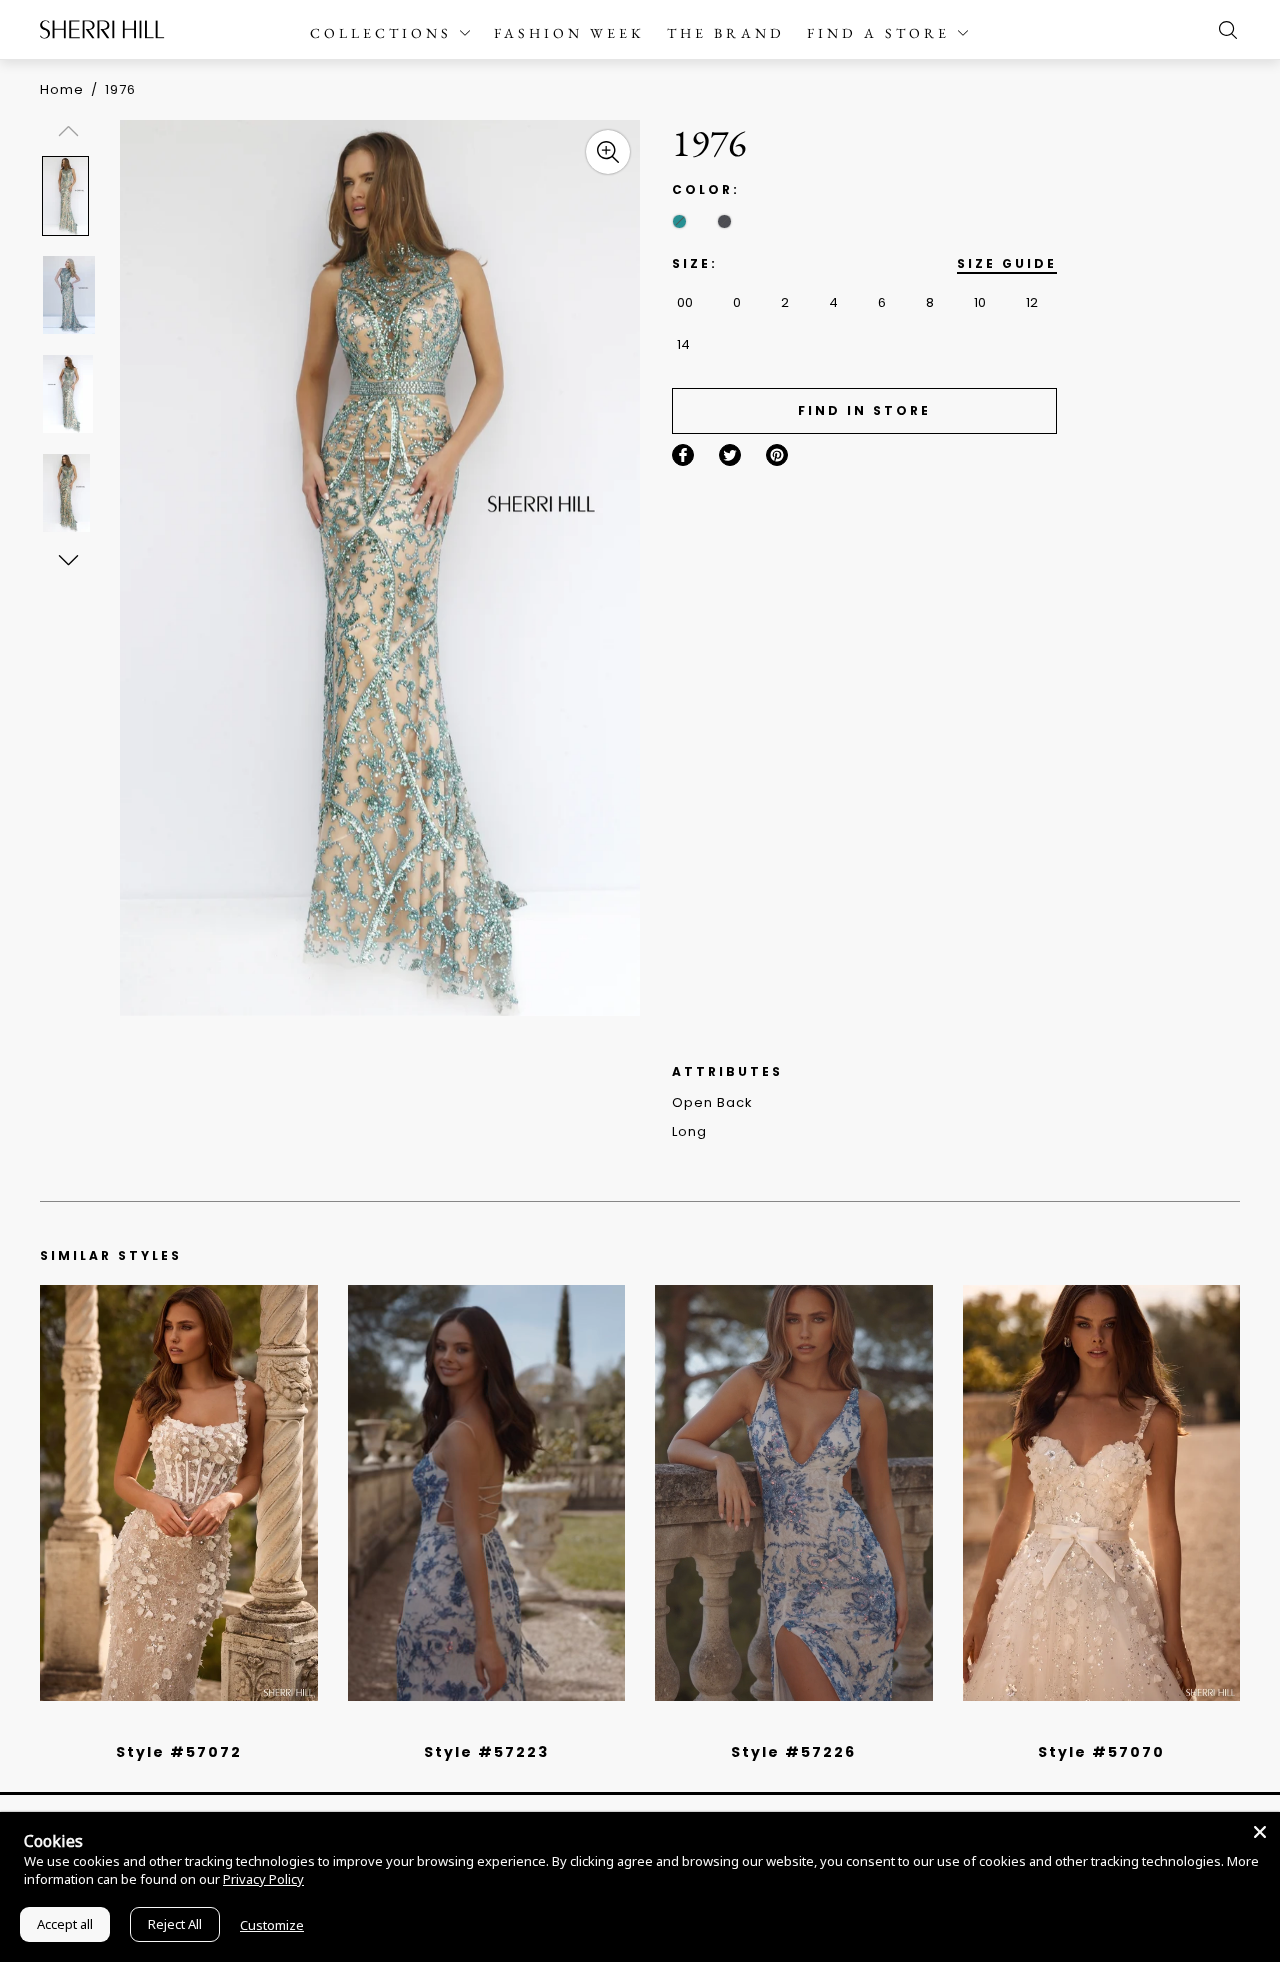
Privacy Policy (263, 1879)
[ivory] (1079, 1726)
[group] (72, 195)
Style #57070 (1101, 1752)
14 (683, 344)
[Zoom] (608, 152)
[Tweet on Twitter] (730, 455)
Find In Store (864, 410)
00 (685, 302)
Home (62, 89)
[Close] (1260, 1832)
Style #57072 (179, 1752)
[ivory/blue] (479, 1726)
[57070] (1102, 1493)
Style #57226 (793, 1752)
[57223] (487, 1493)
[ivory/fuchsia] (494, 1726)
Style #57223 (486, 1752)
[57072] (179, 1493)
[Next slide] (67, 559)
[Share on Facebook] (683, 455)
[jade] (679, 221)
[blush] (186, 1726)
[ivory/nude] (201, 1726)
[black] (156, 1726)
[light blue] (171, 1726)
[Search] (1223, 30)
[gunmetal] (724, 221)
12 (1032, 302)
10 (980, 302)
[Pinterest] (777, 455)
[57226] (794, 1493)
